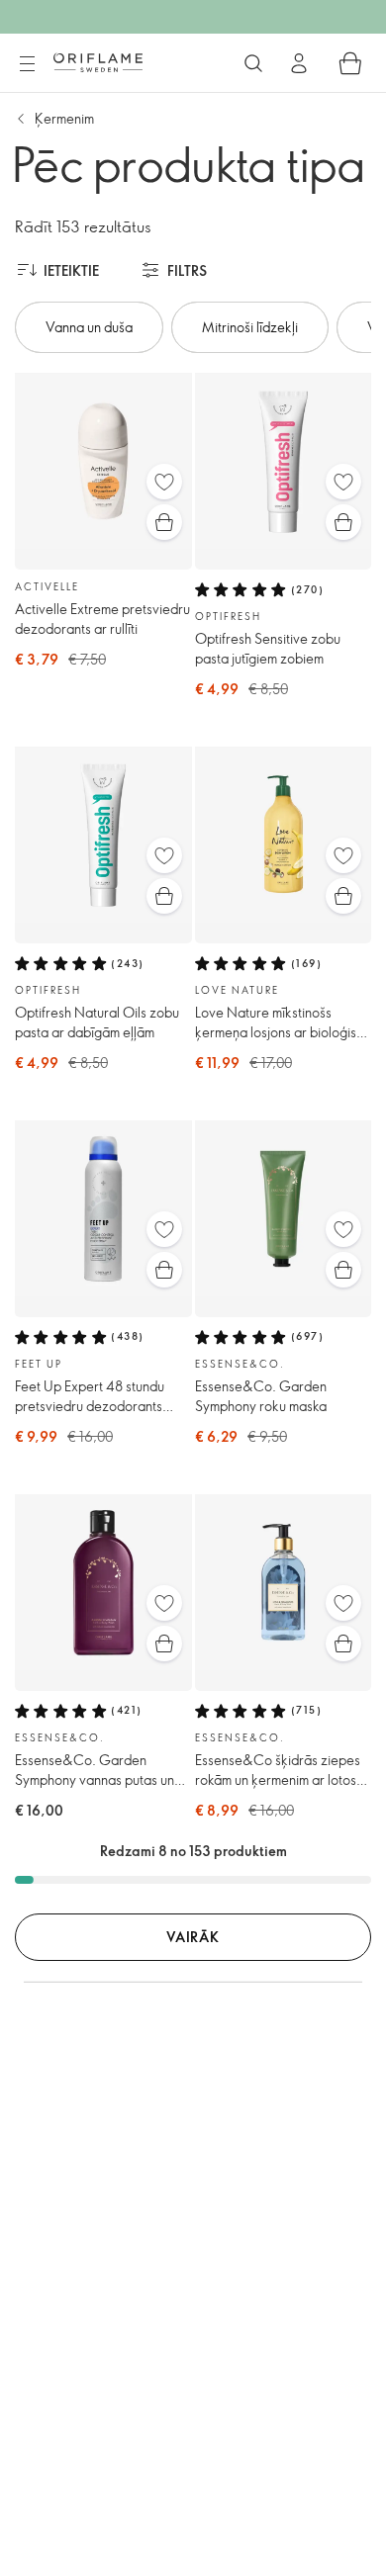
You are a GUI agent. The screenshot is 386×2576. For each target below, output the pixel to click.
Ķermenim (64, 118)
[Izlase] (164, 482)
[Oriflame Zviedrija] (98, 62)
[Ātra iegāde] (164, 522)
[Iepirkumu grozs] (350, 63)
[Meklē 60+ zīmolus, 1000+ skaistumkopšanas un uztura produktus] (253, 63)
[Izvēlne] (27, 64)
